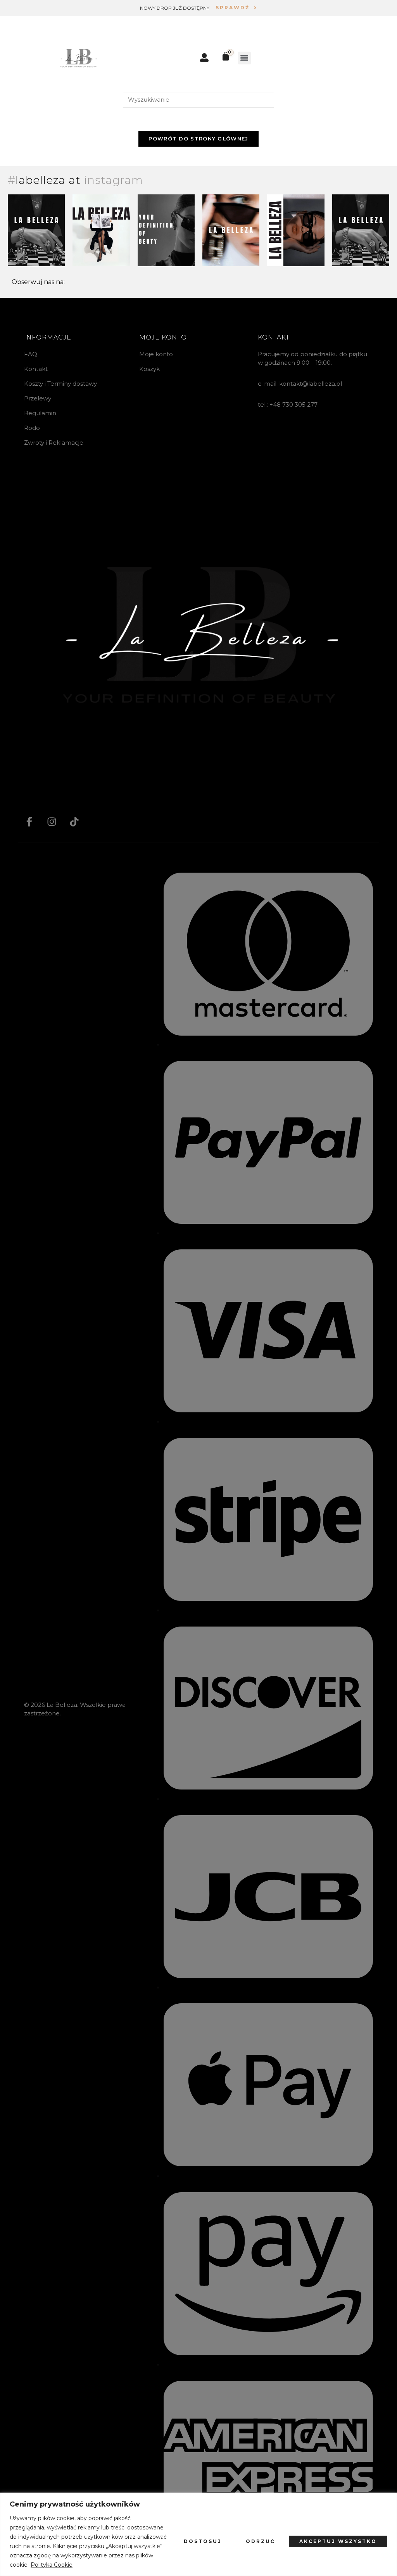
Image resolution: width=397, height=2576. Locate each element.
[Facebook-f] (29, 821)
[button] (244, 58)
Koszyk (149, 369)
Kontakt (36, 369)
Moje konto (156, 354)
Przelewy (38, 398)
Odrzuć (261, 2541)
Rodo (32, 428)
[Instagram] (52, 821)
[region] (198, 2534)
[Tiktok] (74, 821)
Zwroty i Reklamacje (54, 443)
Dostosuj (203, 2541)
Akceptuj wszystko (338, 2541)
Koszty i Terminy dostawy (60, 384)
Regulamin (40, 413)
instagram (113, 180)
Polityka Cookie (52, 2565)
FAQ (31, 354)
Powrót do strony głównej (198, 139)
